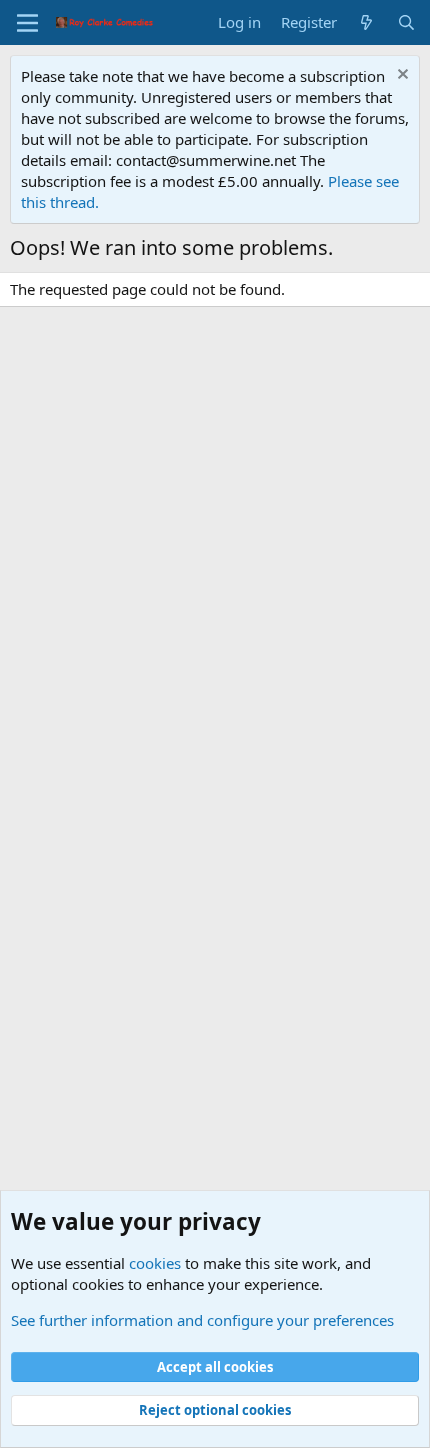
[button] (27, 23)
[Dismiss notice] (400, 76)
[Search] (406, 22)
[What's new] (366, 22)
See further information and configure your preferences (202, 1320)
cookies (155, 1263)
